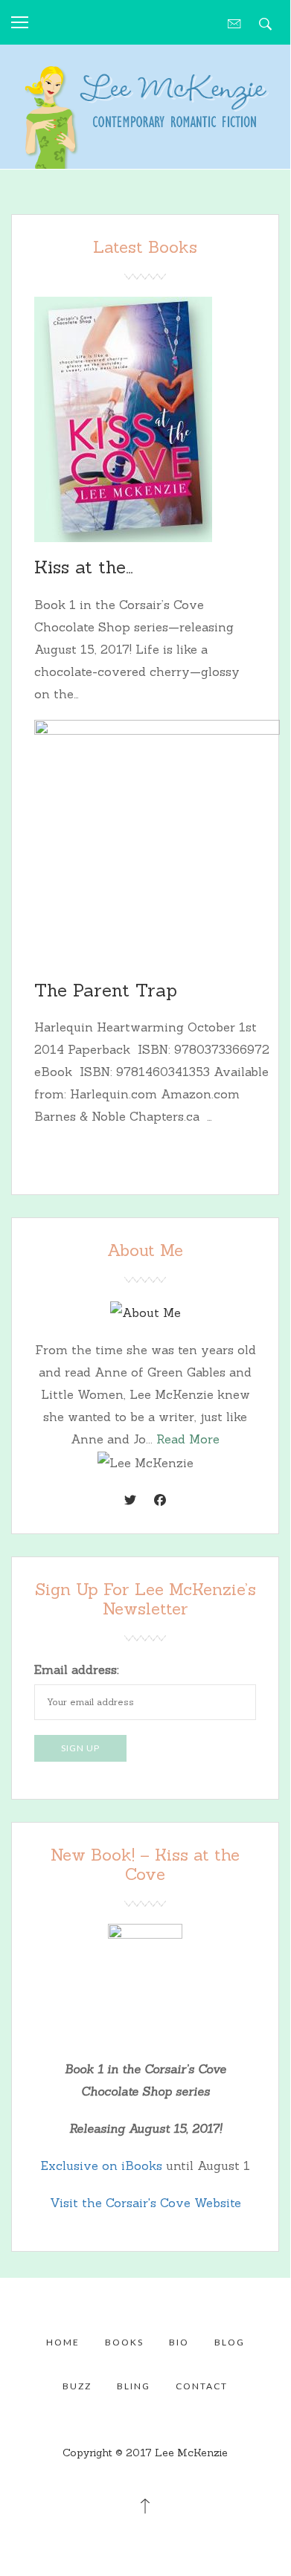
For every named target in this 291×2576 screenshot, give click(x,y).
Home (63, 2342)
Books (124, 2342)
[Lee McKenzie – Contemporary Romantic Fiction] (145, 112)
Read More (188, 1439)
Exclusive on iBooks (102, 2166)
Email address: (77, 1669)
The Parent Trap (106, 990)
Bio (179, 2342)
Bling (134, 2386)
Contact (202, 2386)
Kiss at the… (84, 567)
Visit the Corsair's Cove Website (145, 2203)
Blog (230, 2342)
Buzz (77, 2386)
